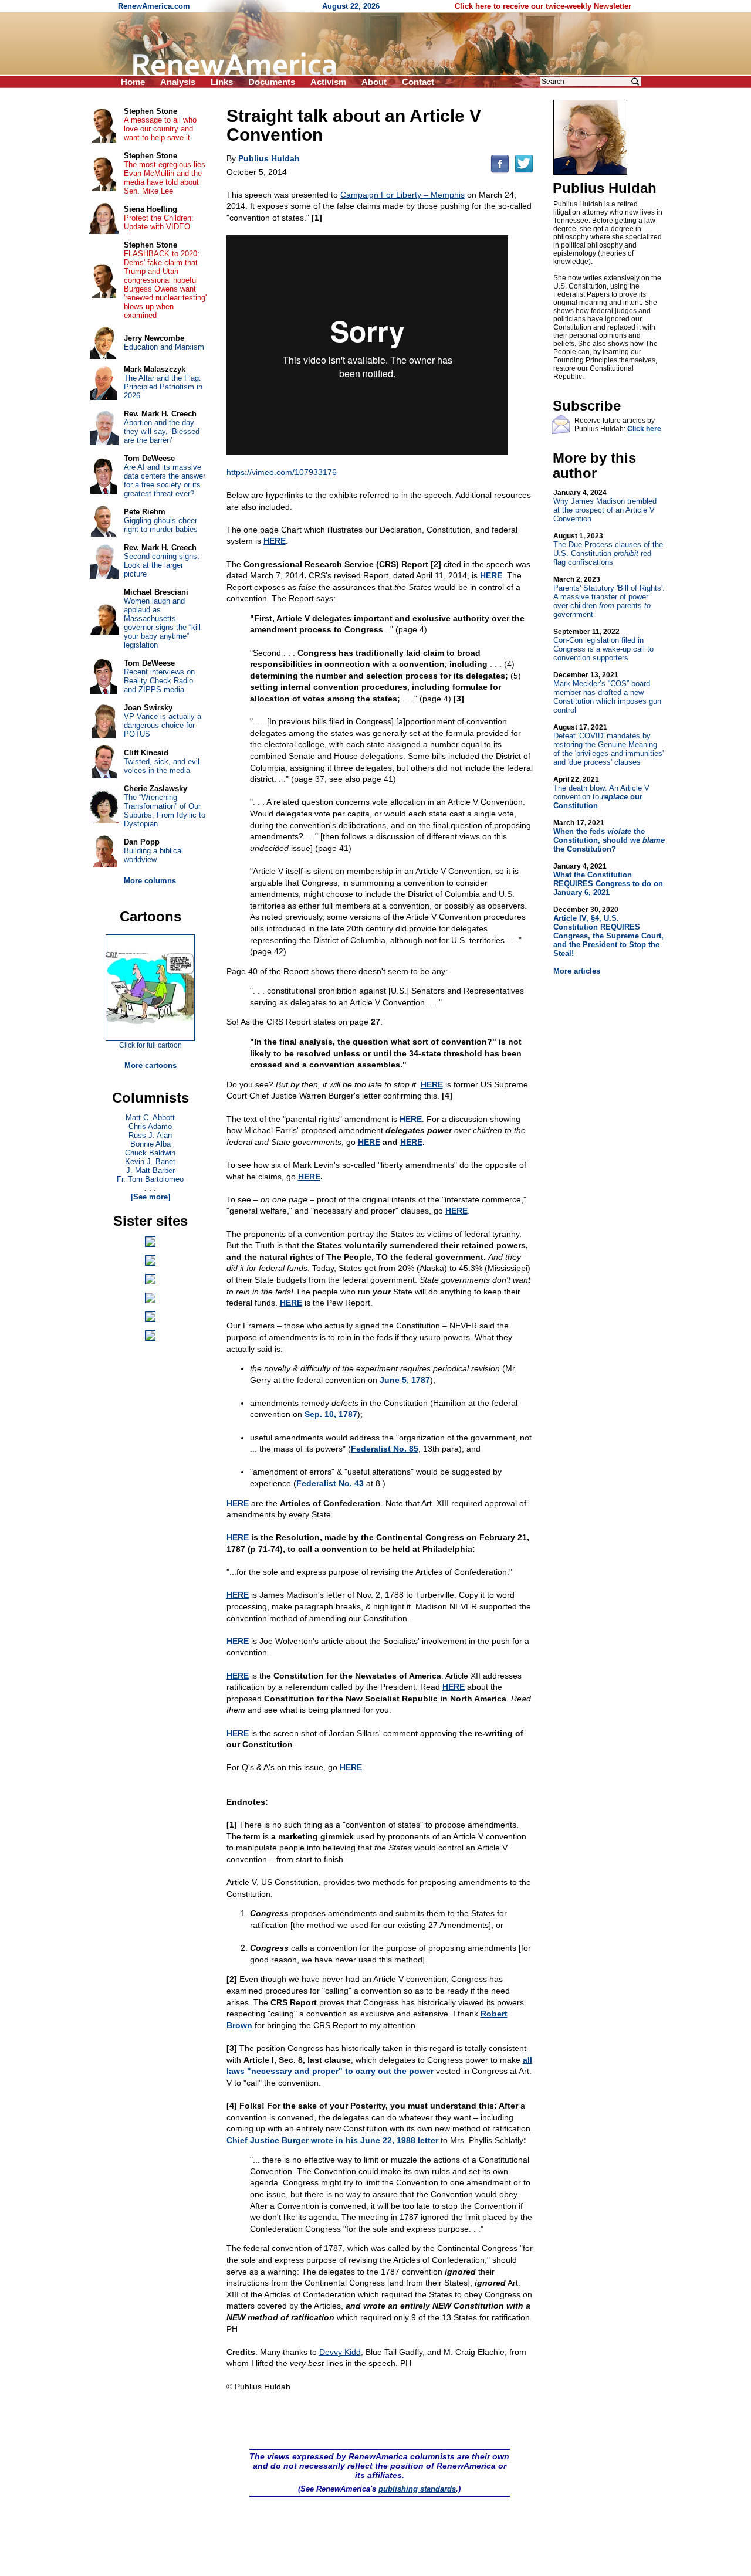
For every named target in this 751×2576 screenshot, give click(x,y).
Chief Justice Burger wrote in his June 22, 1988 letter (332, 2140)
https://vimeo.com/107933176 (282, 472)
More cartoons (150, 1065)
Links (222, 82)
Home (133, 82)
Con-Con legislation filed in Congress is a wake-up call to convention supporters (603, 645)
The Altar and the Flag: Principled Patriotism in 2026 (163, 387)
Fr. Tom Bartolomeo (150, 1179)
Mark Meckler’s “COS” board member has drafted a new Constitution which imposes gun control (607, 693)
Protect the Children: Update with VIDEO (159, 222)
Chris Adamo (150, 1126)
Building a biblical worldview (153, 855)
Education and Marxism (164, 347)
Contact (418, 82)
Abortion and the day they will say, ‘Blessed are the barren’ (162, 431)
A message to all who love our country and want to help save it (160, 129)
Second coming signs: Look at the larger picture (162, 565)
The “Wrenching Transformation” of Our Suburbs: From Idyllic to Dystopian (165, 811)
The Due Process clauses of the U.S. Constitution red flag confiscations (608, 549)
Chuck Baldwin (150, 1153)
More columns (150, 881)
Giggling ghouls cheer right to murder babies (161, 525)
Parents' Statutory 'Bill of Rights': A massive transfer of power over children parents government (609, 597)
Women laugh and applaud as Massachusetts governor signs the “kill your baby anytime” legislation (162, 623)
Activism (328, 82)
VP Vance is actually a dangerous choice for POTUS (163, 725)
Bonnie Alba (150, 1144)
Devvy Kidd (340, 2352)
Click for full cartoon (150, 1045)
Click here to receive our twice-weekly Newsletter (543, 6)
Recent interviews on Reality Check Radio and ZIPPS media (159, 681)
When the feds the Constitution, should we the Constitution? (609, 836)
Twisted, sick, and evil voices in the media (162, 766)
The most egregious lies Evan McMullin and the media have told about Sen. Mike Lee (165, 178)
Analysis (178, 82)
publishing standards (417, 2489)
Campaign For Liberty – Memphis (402, 195)
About (374, 82)
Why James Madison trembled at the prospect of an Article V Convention (605, 506)
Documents (272, 82)
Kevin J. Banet (150, 1162)
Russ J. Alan (150, 1135)
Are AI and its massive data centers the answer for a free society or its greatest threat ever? (165, 480)
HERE (369, 1142)
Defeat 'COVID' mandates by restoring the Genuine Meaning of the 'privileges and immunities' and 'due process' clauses (608, 745)
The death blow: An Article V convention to (601, 793)
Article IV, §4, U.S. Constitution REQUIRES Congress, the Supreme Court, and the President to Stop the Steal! (608, 932)
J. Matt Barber (150, 1170)
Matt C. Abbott (150, 1118)
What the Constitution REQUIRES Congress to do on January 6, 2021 (608, 879)
